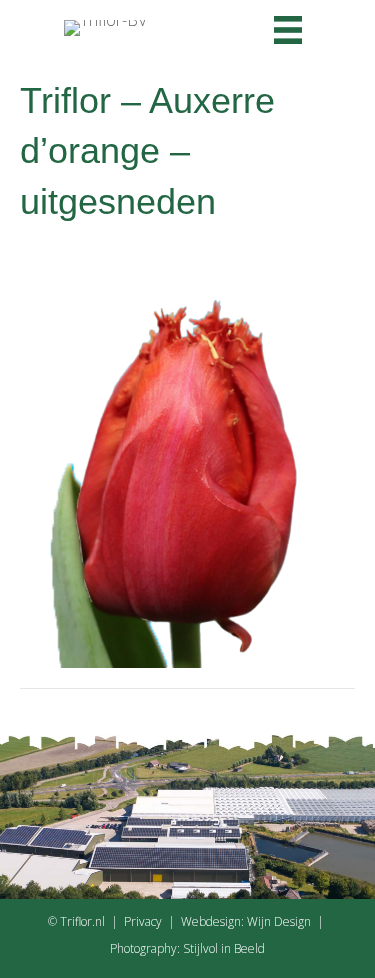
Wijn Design (279, 921)
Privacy (143, 921)
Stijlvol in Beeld (224, 948)
